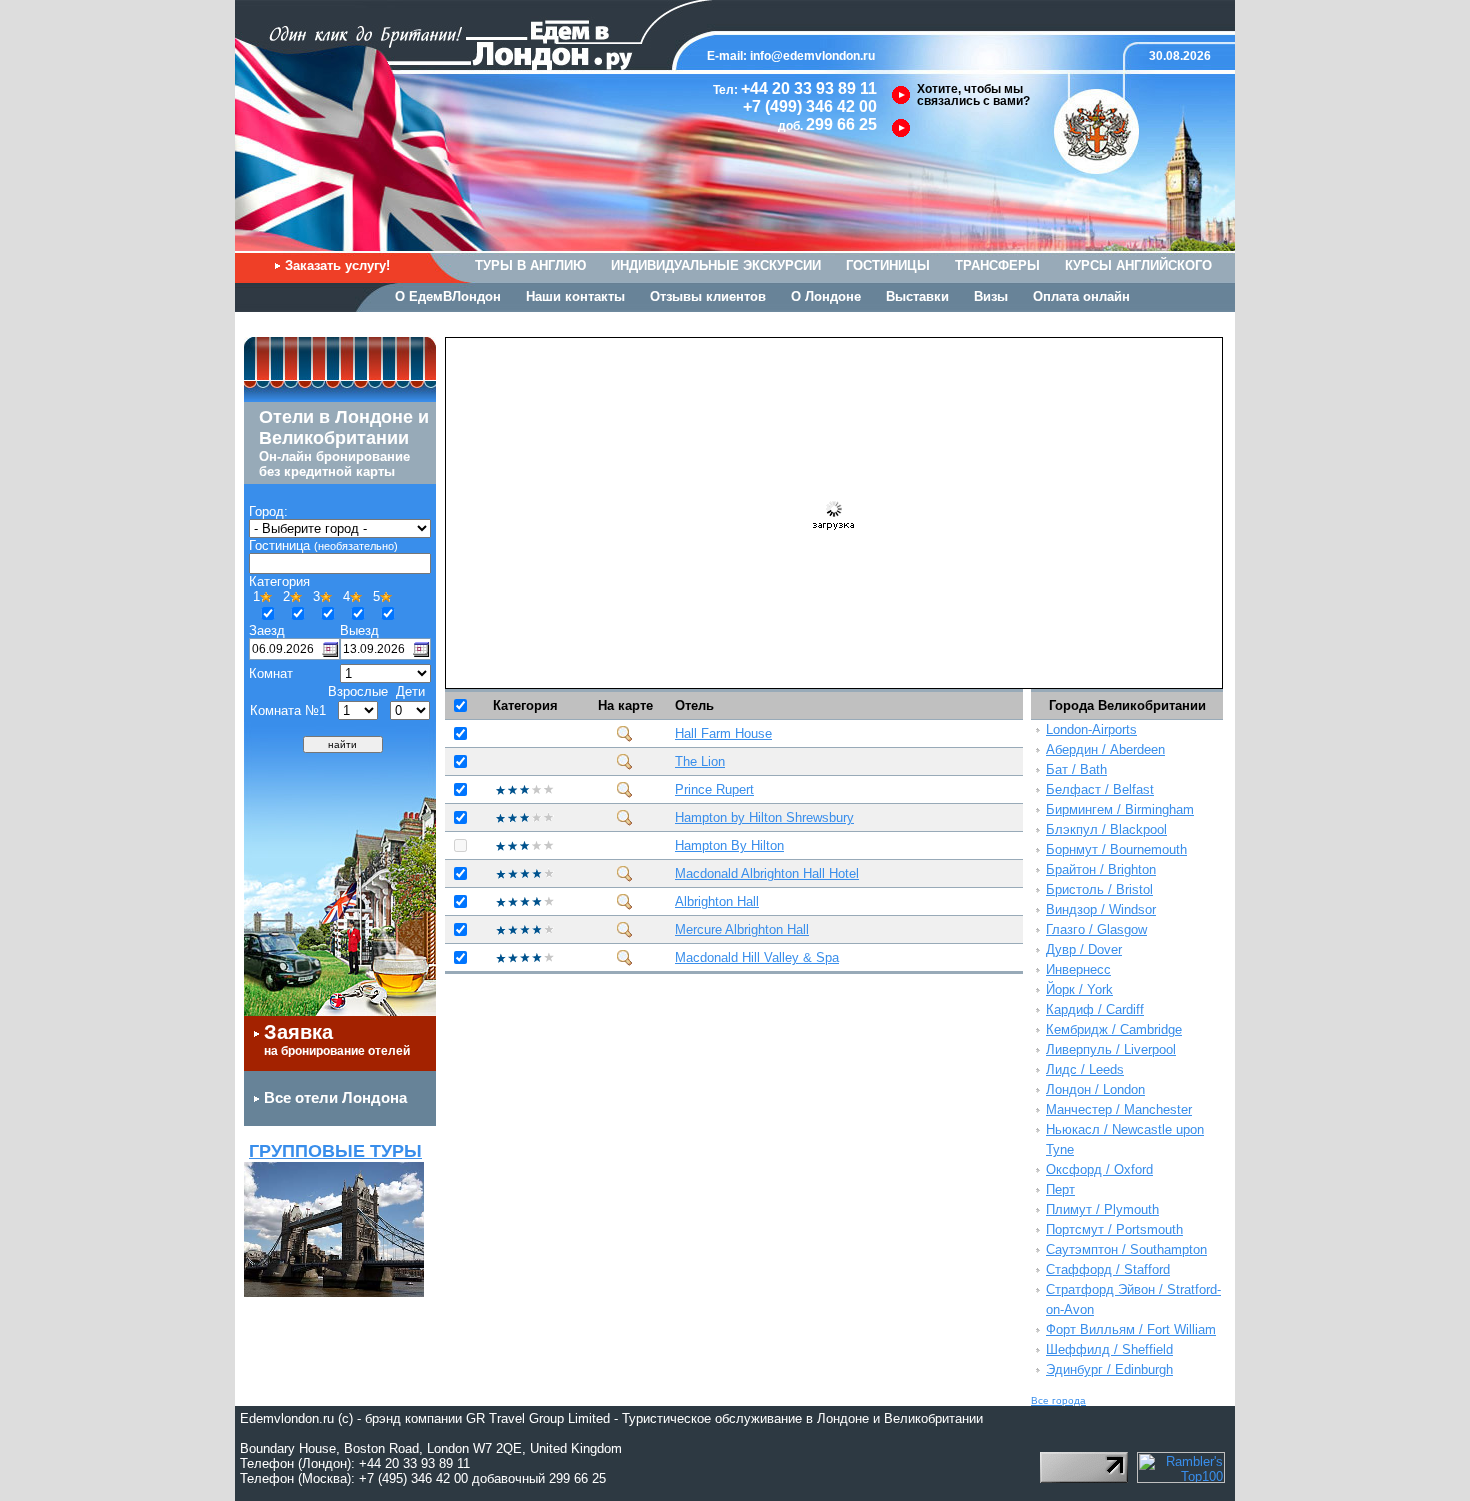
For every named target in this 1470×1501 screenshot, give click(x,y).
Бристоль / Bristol (1099, 889)
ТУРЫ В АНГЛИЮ (530, 265)
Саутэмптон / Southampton (1126, 1249)
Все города (1058, 1400)
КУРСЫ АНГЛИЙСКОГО (1138, 265)
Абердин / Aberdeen (1105, 749)
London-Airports (1091, 729)
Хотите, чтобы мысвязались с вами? (973, 95)
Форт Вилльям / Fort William (1131, 1329)
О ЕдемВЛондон (448, 296)
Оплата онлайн (1081, 296)
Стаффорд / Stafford (1108, 1269)
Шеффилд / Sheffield (1109, 1349)
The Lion (700, 761)
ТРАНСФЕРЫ (997, 265)
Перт (1060, 1189)
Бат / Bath (1076, 769)
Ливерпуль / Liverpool (1111, 1049)
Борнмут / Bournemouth (1116, 849)
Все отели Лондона (335, 1097)
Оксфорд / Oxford (1099, 1169)
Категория (525, 705)
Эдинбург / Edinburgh (1109, 1369)
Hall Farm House (723, 733)
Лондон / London (1095, 1089)
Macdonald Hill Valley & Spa (757, 957)
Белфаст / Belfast (1100, 789)
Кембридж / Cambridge (1114, 1029)
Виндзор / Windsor (1101, 909)
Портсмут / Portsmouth (1114, 1229)
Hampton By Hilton (729, 845)
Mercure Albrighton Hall (742, 929)
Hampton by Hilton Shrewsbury (764, 817)
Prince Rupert (714, 789)
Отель (694, 705)
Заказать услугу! (337, 265)
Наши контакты (575, 296)
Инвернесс (1078, 969)
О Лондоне (826, 296)
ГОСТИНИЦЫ (888, 265)
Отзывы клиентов (708, 296)
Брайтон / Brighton (1101, 869)
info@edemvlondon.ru (812, 56)
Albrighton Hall (717, 901)
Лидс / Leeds (1085, 1069)
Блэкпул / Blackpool (1106, 829)
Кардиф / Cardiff (1095, 1009)
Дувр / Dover (1084, 949)
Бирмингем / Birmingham (1120, 809)
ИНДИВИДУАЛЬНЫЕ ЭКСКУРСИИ (716, 265)
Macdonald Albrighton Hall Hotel (767, 873)
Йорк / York (1079, 989)
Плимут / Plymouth (1102, 1209)
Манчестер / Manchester (1119, 1109)
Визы (991, 296)
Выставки (917, 296)
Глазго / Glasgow (1096, 929)
